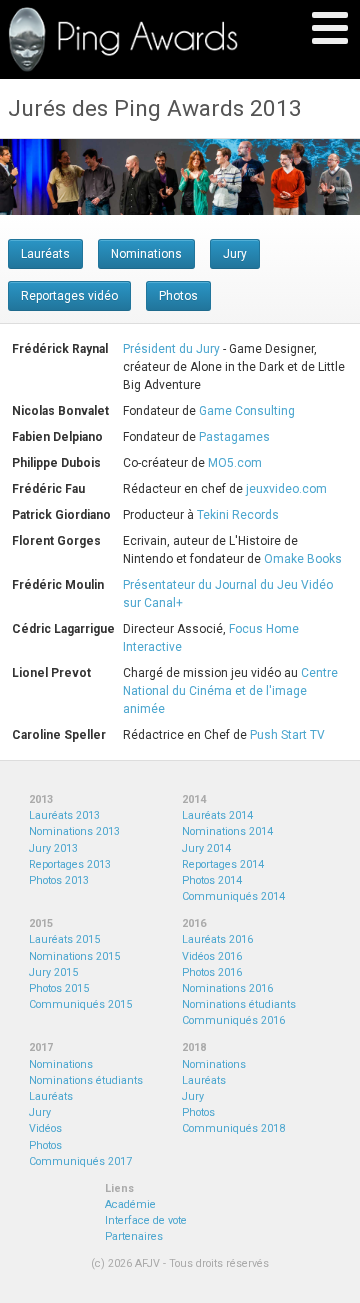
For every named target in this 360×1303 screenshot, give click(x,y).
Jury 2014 (206, 848)
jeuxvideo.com (286, 489)
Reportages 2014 (223, 864)
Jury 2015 (53, 972)
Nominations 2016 (227, 988)
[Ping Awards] (123, 39)
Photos (178, 296)
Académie (130, 1204)
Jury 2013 (53, 848)
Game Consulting (247, 411)
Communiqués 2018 (233, 1128)
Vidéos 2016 (212, 956)
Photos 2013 (59, 880)
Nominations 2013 (74, 831)
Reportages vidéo (69, 296)
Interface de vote (146, 1220)
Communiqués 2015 (80, 1004)
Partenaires (134, 1236)
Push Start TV (287, 735)
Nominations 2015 (74, 956)
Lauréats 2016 (217, 939)
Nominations (146, 254)
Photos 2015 (59, 988)
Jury (235, 254)
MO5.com (235, 463)
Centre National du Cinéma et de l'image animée (230, 691)
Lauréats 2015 (64, 939)
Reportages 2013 (70, 864)
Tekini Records (238, 515)
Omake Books (303, 559)
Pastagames (234, 437)
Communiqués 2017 (80, 1161)
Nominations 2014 (227, 831)
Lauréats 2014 (217, 815)
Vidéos (45, 1128)
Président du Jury (171, 349)
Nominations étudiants (239, 1004)
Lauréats (45, 254)
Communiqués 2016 (233, 1020)
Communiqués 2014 (233, 896)
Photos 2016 (212, 972)
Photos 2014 (212, 880)
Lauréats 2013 (64, 815)
